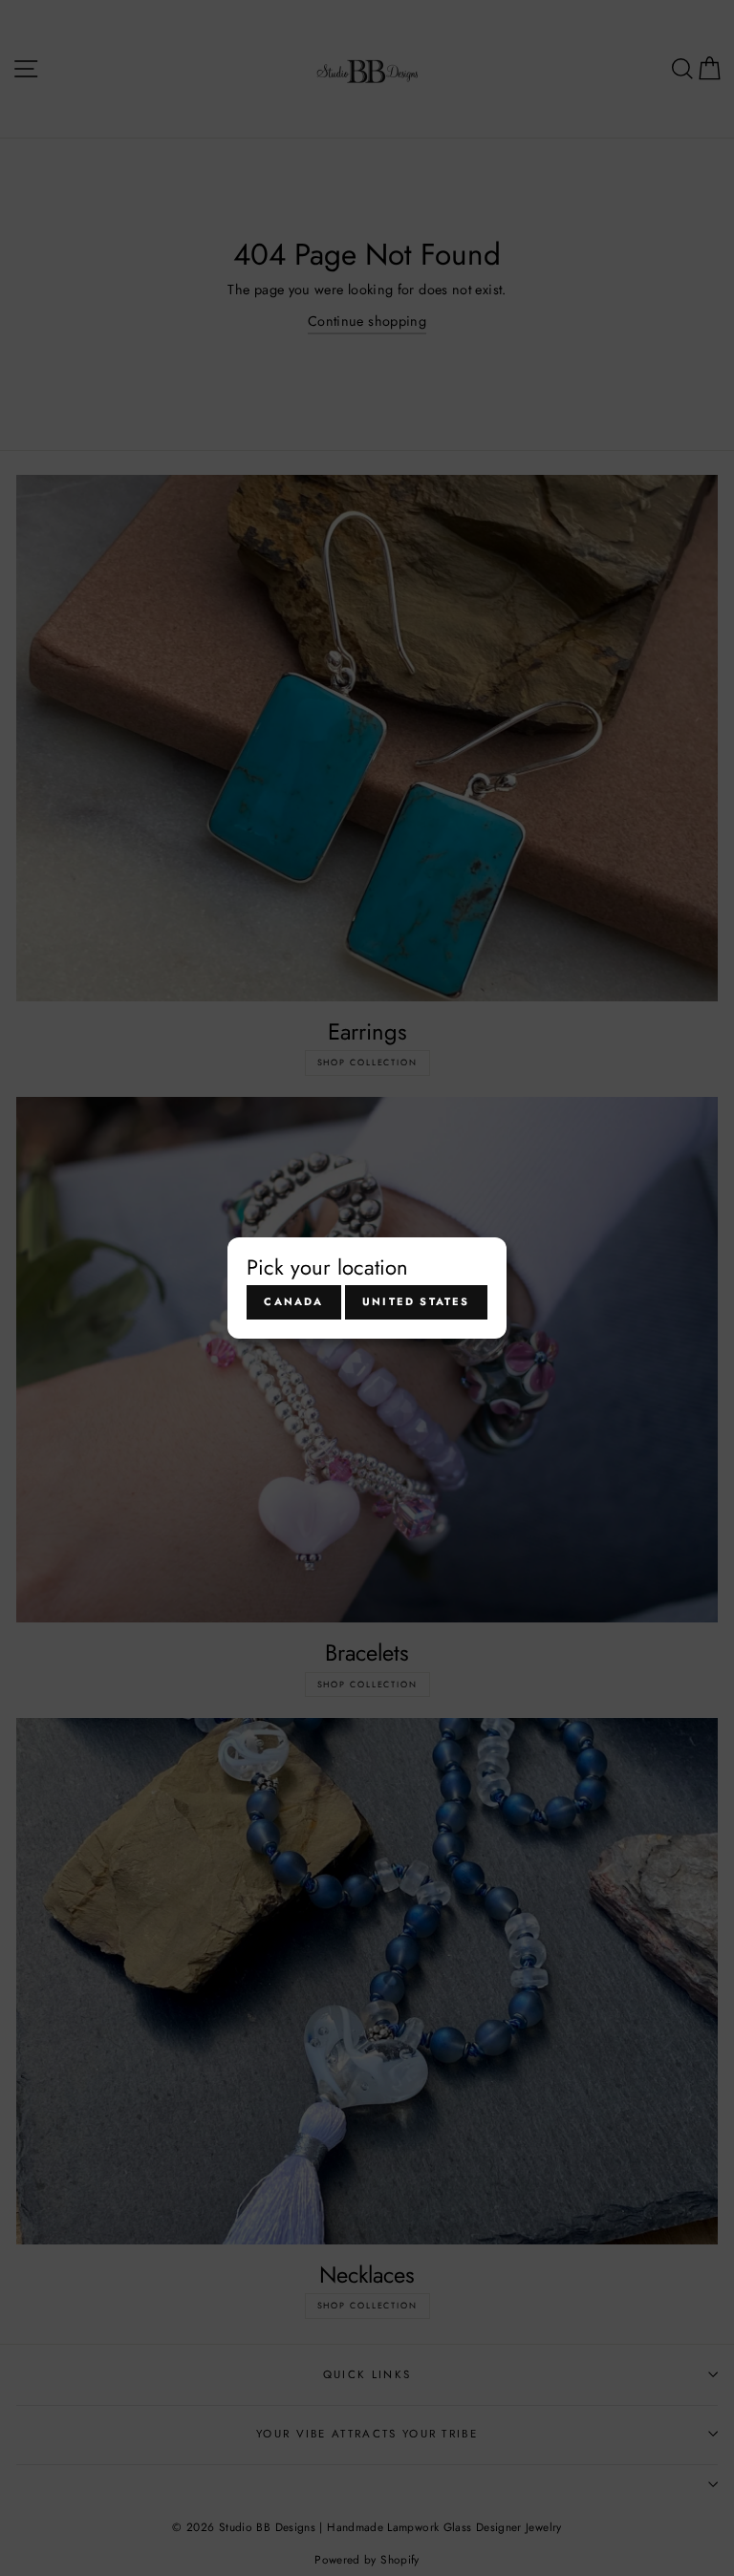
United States (416, 1301)
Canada (293, 1301)
